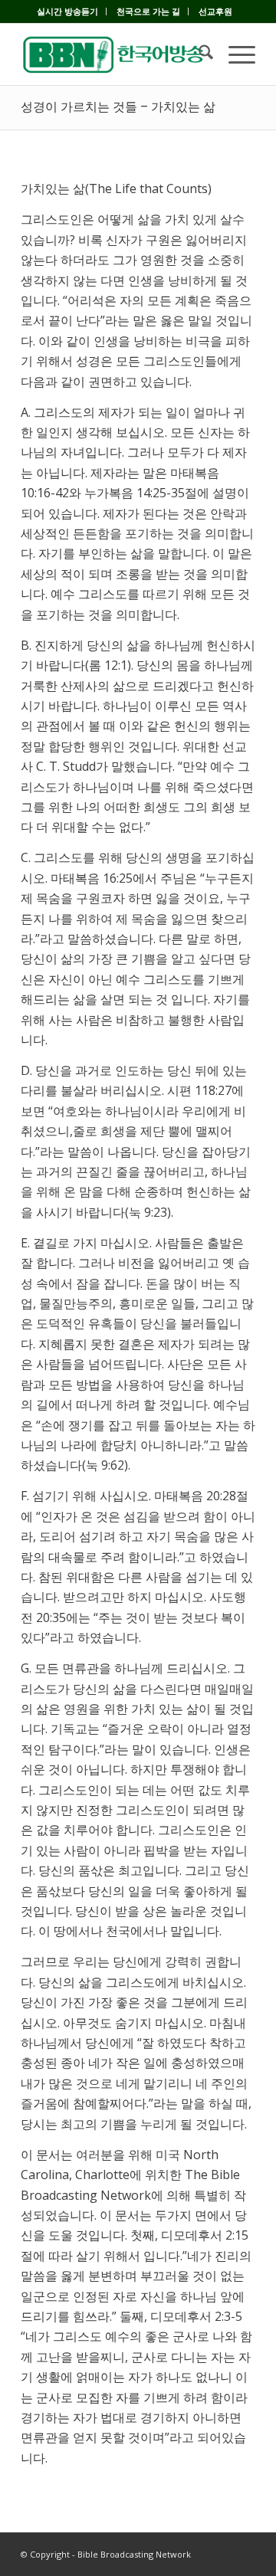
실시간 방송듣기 (67, 11)
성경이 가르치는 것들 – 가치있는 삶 (118, 107)
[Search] (198, 54)
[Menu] (234, 54)
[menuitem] (68, 11)
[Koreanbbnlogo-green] (115, 54)
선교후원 (215, 11)
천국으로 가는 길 (148, 11)
